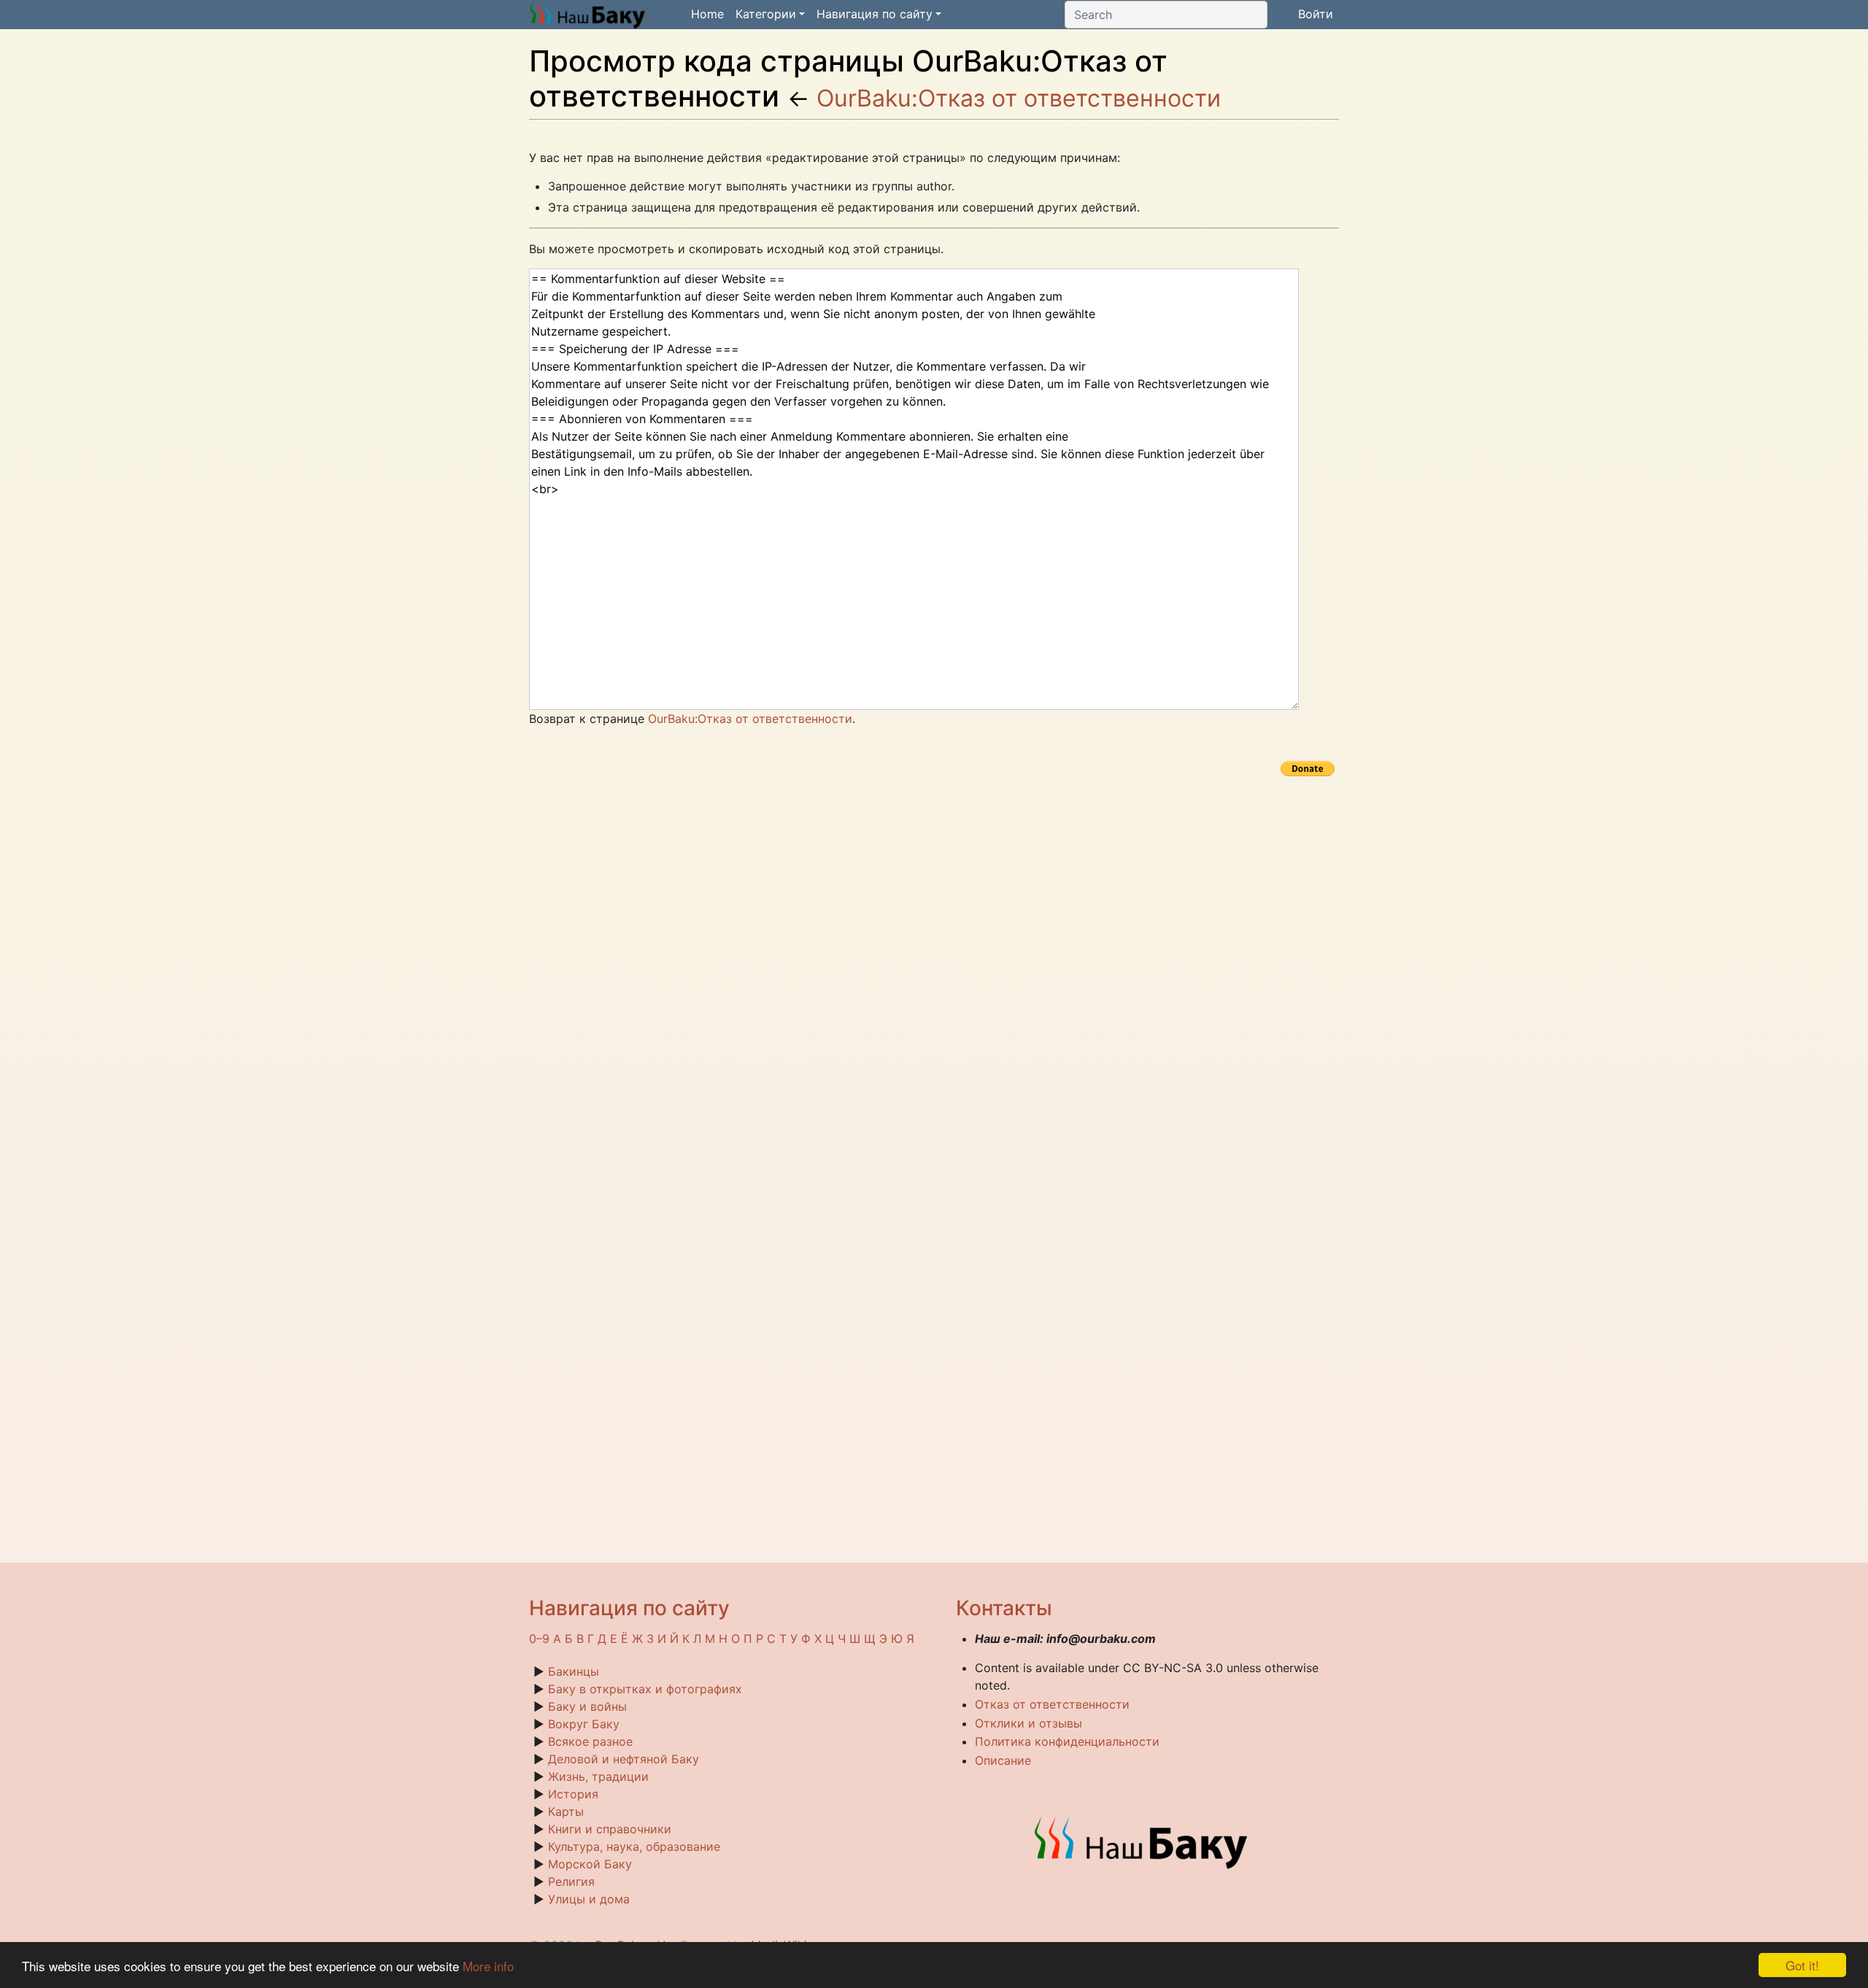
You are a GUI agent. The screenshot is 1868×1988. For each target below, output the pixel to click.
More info (488, 1966)
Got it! (1802, 1965)
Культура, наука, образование (634, 1846)
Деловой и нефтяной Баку (624, 1759)
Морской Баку (590, 1864)
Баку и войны (587, 1706)
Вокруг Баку (584, 1724)
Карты (566, 1811)
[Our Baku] (1142, 1841)
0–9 (539, 1639)
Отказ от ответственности (1052, 1704)
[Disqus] (934, 963)
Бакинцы (574, 1671)
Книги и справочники (610, 1829)
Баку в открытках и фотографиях (645, 1689)
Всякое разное (590, 1741)
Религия (571, 1881)
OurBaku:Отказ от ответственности (1019, 98)
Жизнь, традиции (598, 1776)
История (573, 1794)
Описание (1003, 1760)
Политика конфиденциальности (1067, 1741)
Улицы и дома (589, 1899)
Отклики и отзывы (1028, 1723)
